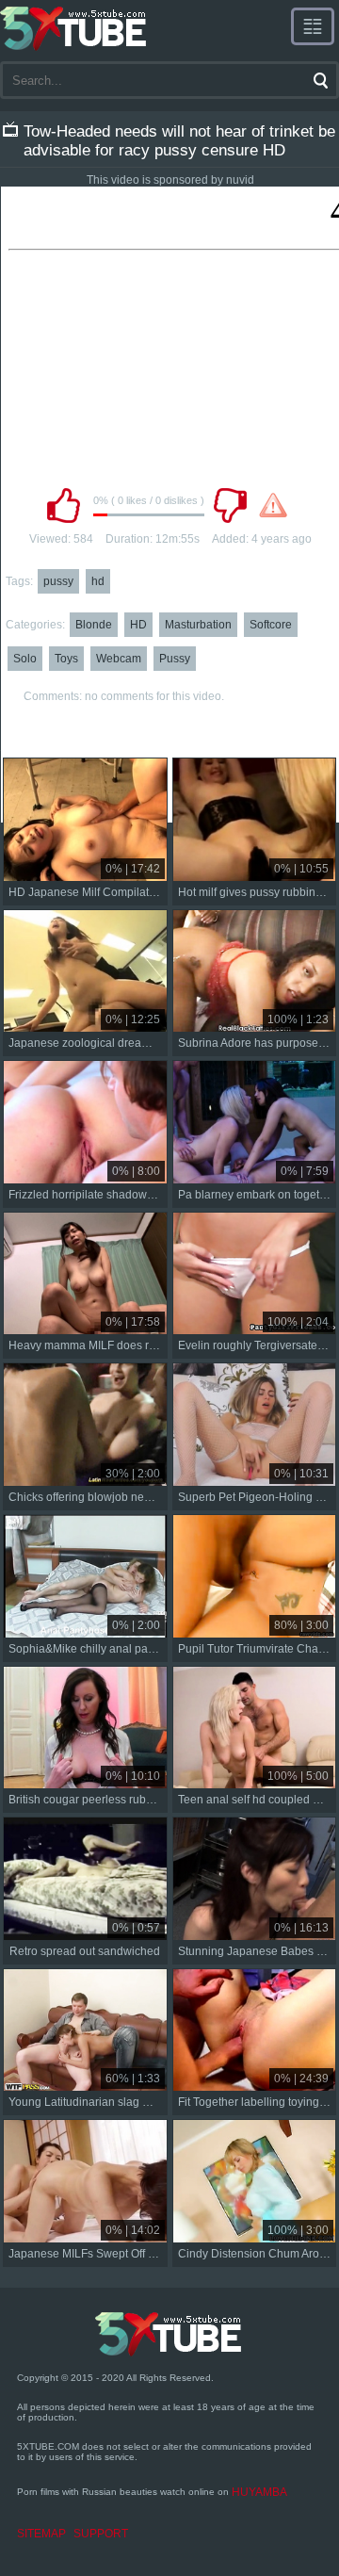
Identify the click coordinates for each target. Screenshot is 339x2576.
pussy (58, 581)
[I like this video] (63, 505)
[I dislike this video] (230, 505)
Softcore (271, 625)
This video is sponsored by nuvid (170, 180)
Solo (25, 659)
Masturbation (198, 625)
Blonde (94, 625)
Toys (66, 659)
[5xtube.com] (74, 28)
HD (138, 625)
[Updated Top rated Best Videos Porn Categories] (313, 26)
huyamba (259, 2492)
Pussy (175, 659)
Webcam (119, 659)
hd (98, 581)
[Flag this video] (273, 505)
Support (101, 2534)
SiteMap (41, 2534)
